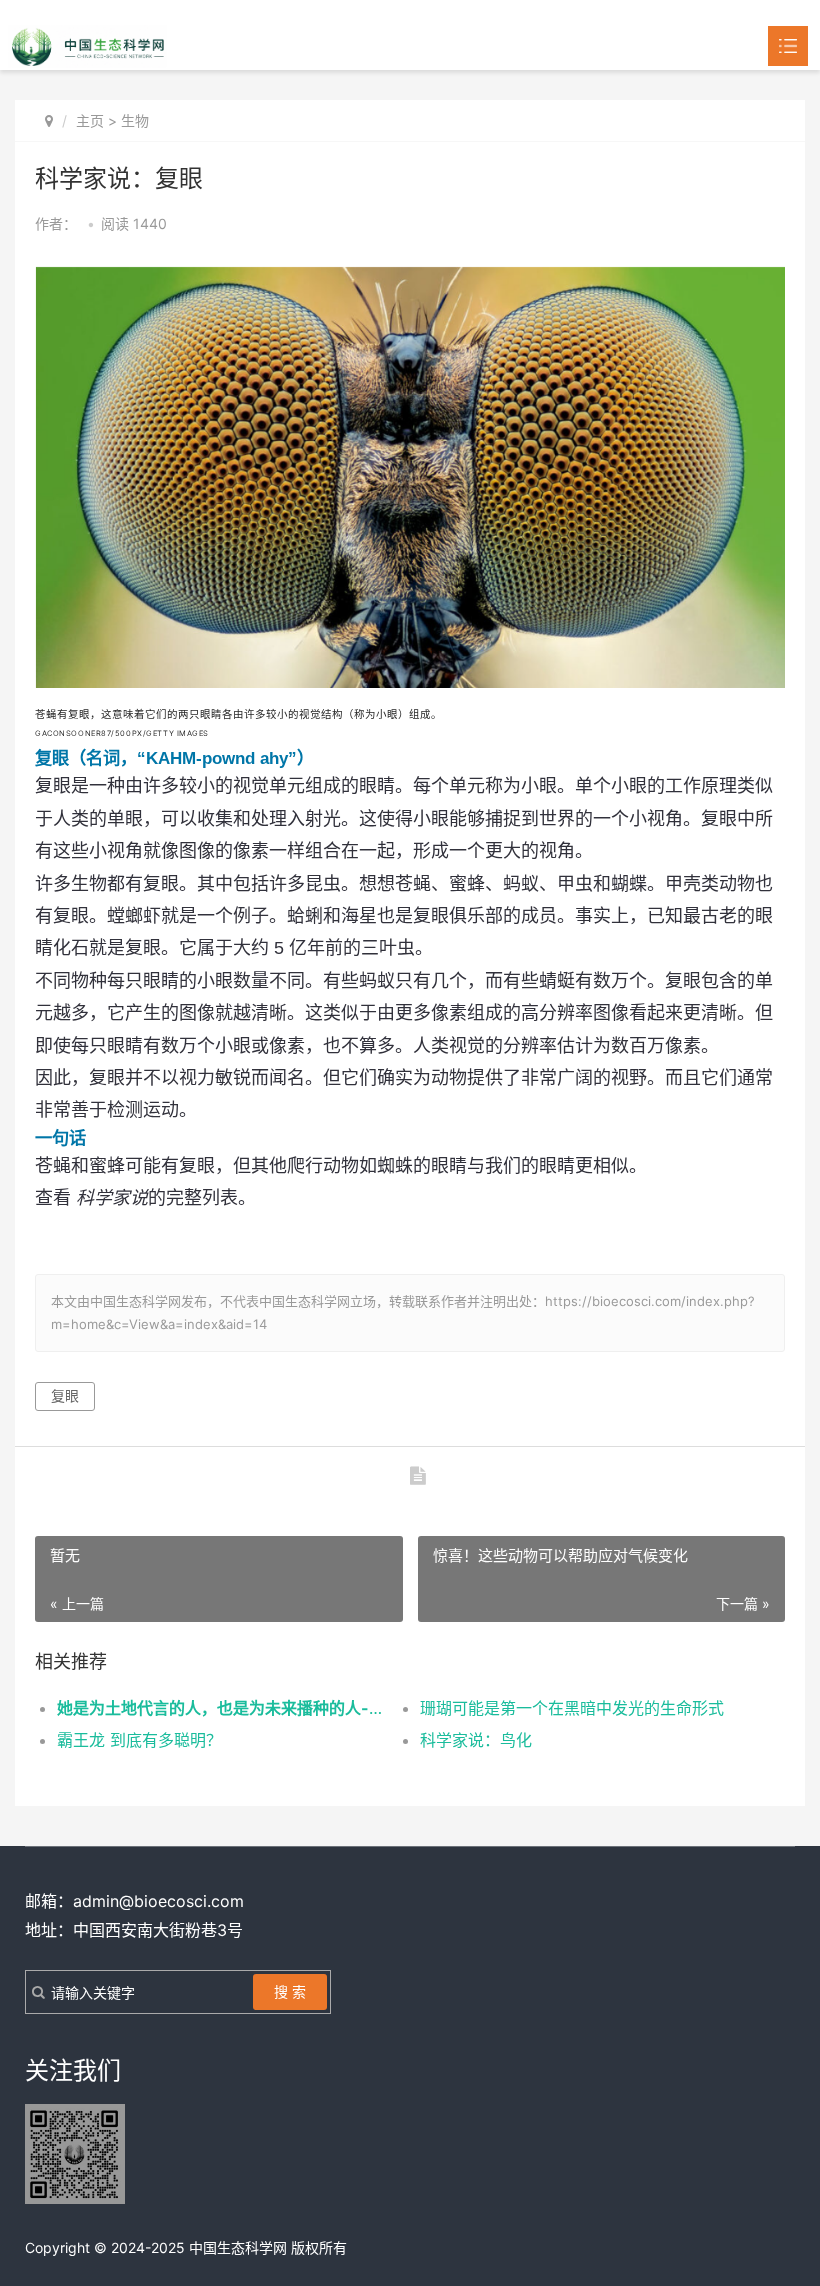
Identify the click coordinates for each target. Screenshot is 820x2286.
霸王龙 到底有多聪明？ (139, 1740)
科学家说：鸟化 (476, 1740)
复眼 (65, 1395)
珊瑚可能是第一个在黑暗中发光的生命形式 (572, 1708)
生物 (135, 120)
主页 (90, 120)
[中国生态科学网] (87, 45)
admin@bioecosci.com (158, 1901)
